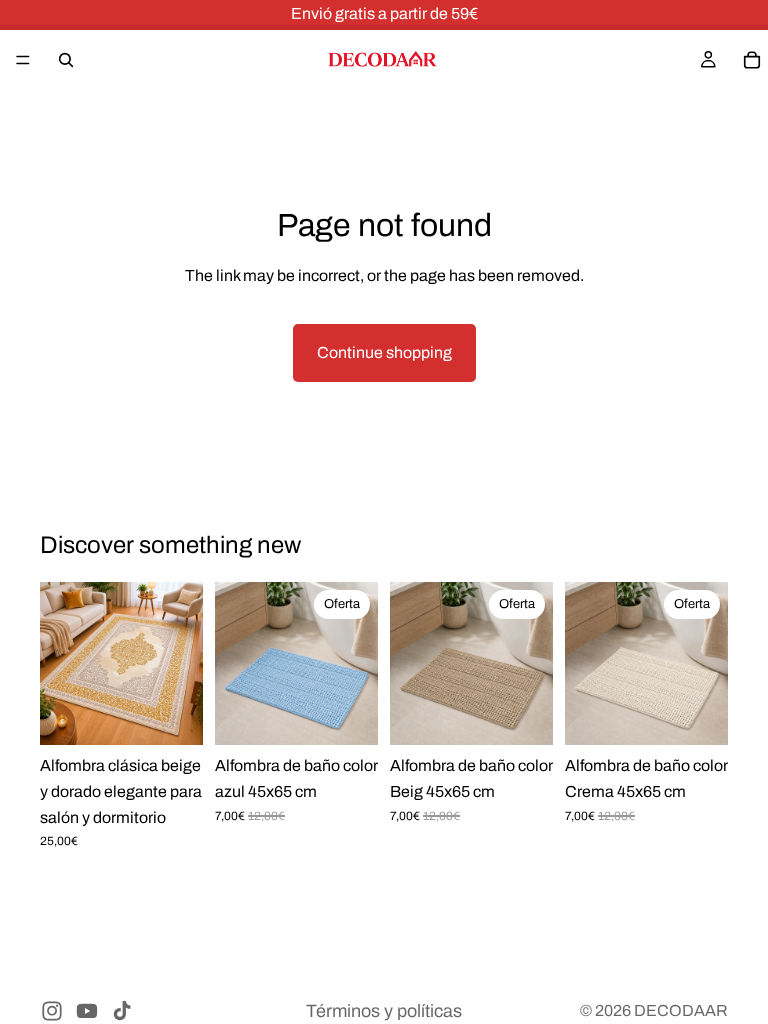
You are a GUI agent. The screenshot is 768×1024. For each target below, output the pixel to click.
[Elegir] (172, 717)
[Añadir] (347, 717)
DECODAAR (681, 1010)
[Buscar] (66, 60)
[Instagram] (52, 1011)
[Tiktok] (122, 1011)
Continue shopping (384, 352)
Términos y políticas (384, 1011)
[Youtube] (87, 1011)
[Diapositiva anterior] (62, 664)
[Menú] (23, 60)
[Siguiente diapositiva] (181, 664)
